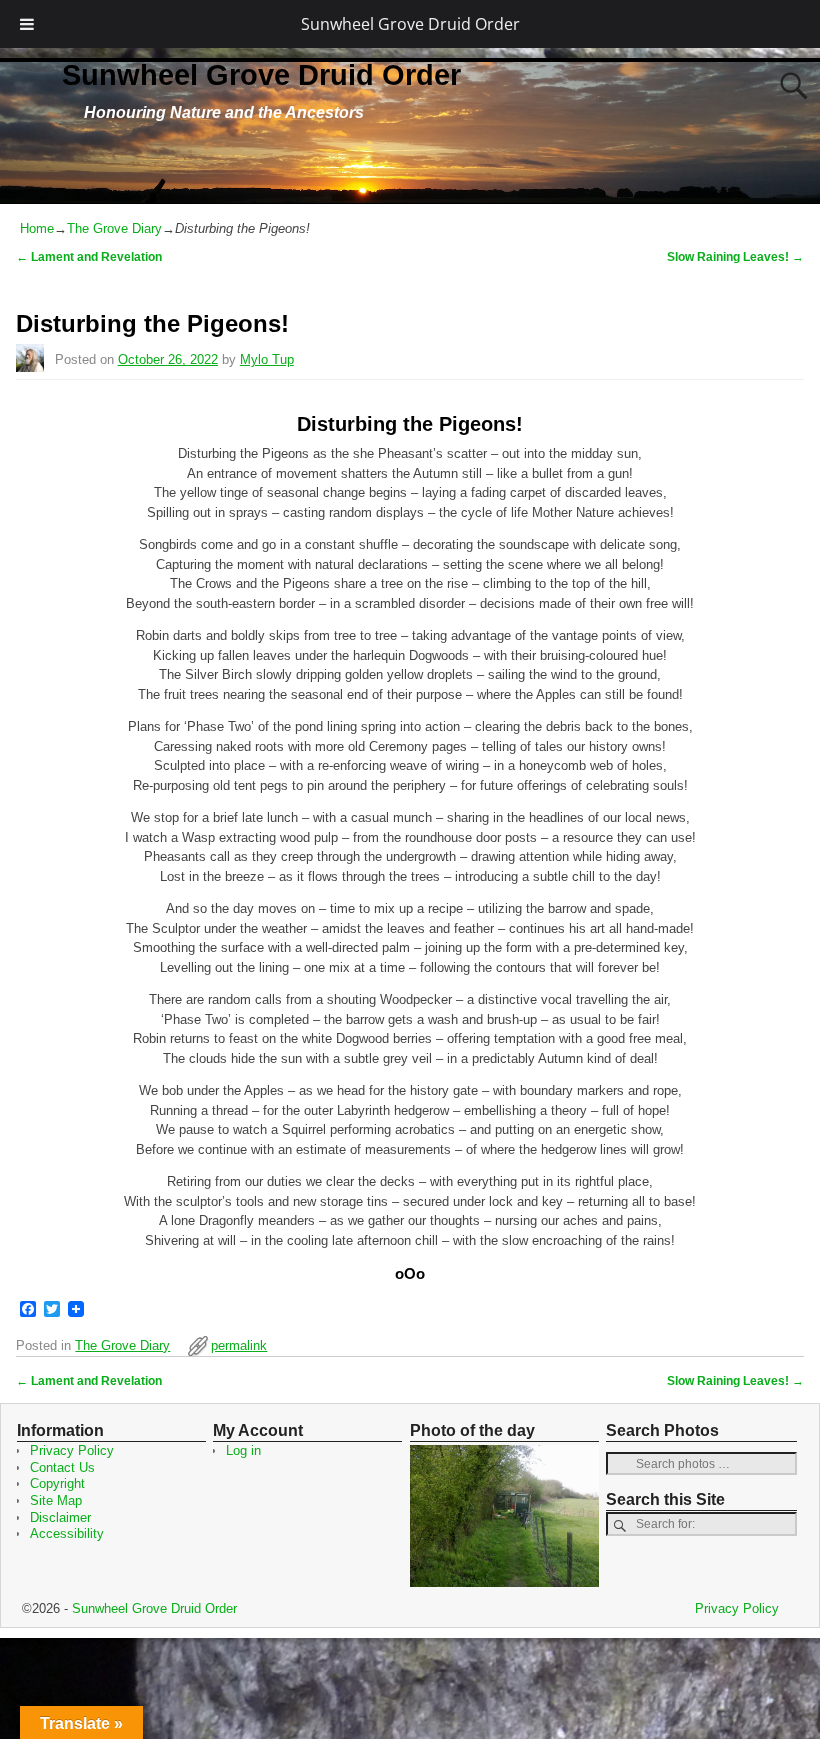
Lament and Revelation (89, 256)
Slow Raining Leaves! (735, 256)
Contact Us (62, 1467)
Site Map (56, 1500)
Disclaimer (60, 1517)
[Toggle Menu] (27, 24)
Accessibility (67, 1533)
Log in (243, 1450)
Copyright (57, 1483)
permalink (239, 1345)
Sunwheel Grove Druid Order (410, 24)
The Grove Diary (114, 228)
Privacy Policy (72, 1450)
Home (37, 228)
